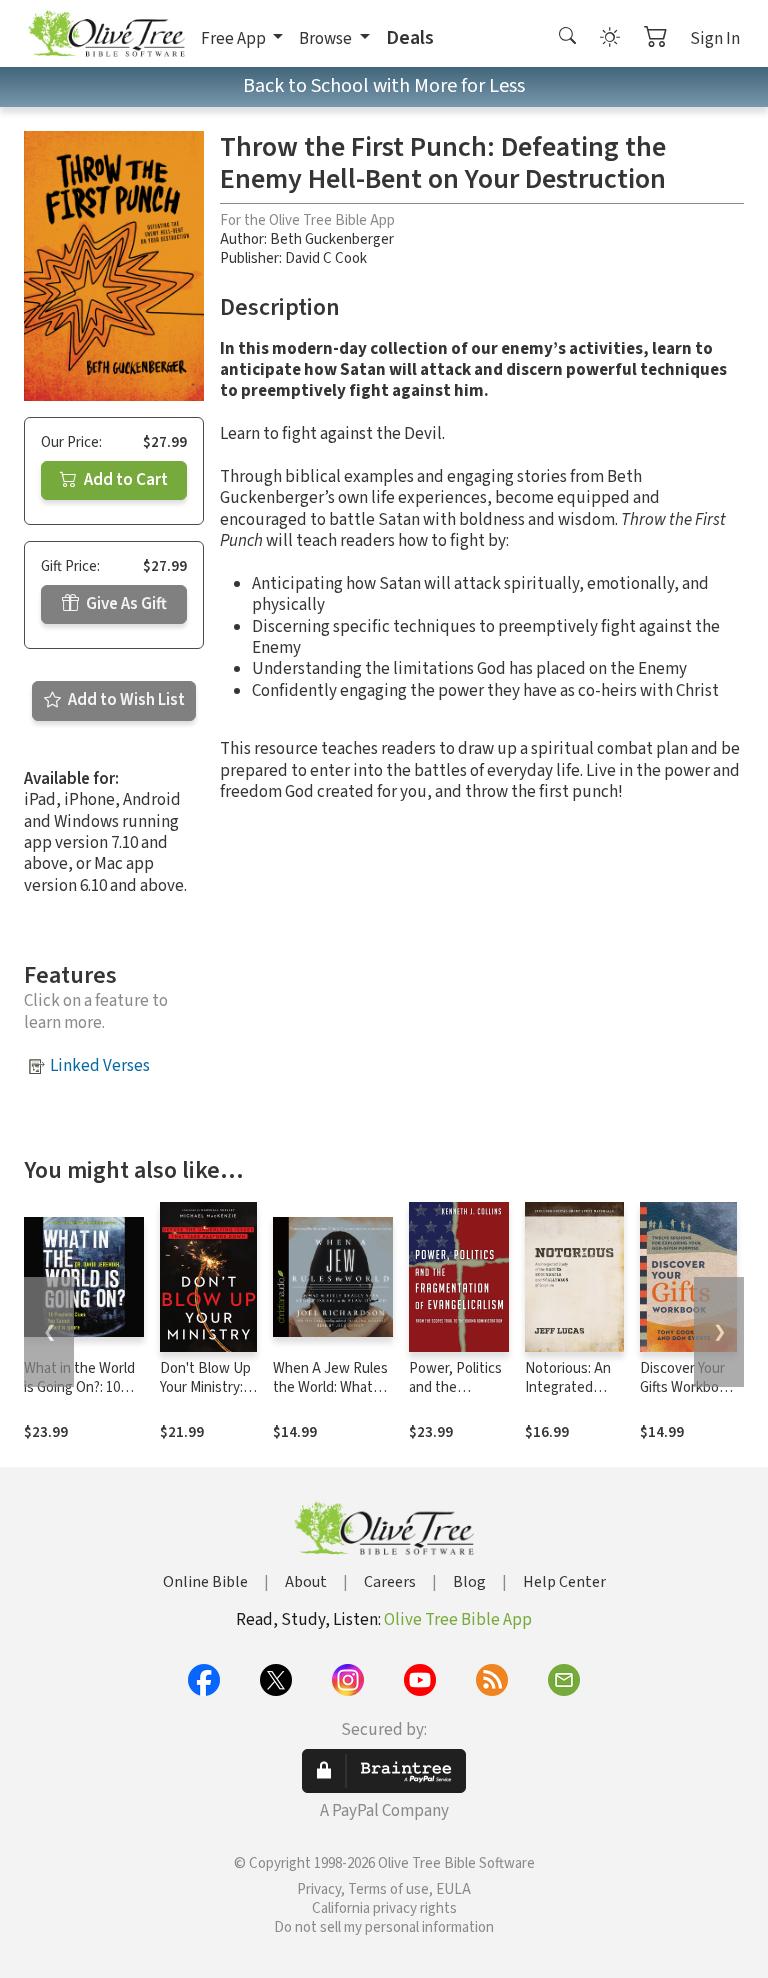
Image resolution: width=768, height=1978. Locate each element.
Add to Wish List (125, 700)
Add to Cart (124, 480)
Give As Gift (125, 604)
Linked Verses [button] (100, 1066)
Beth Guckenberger (332, 239)
